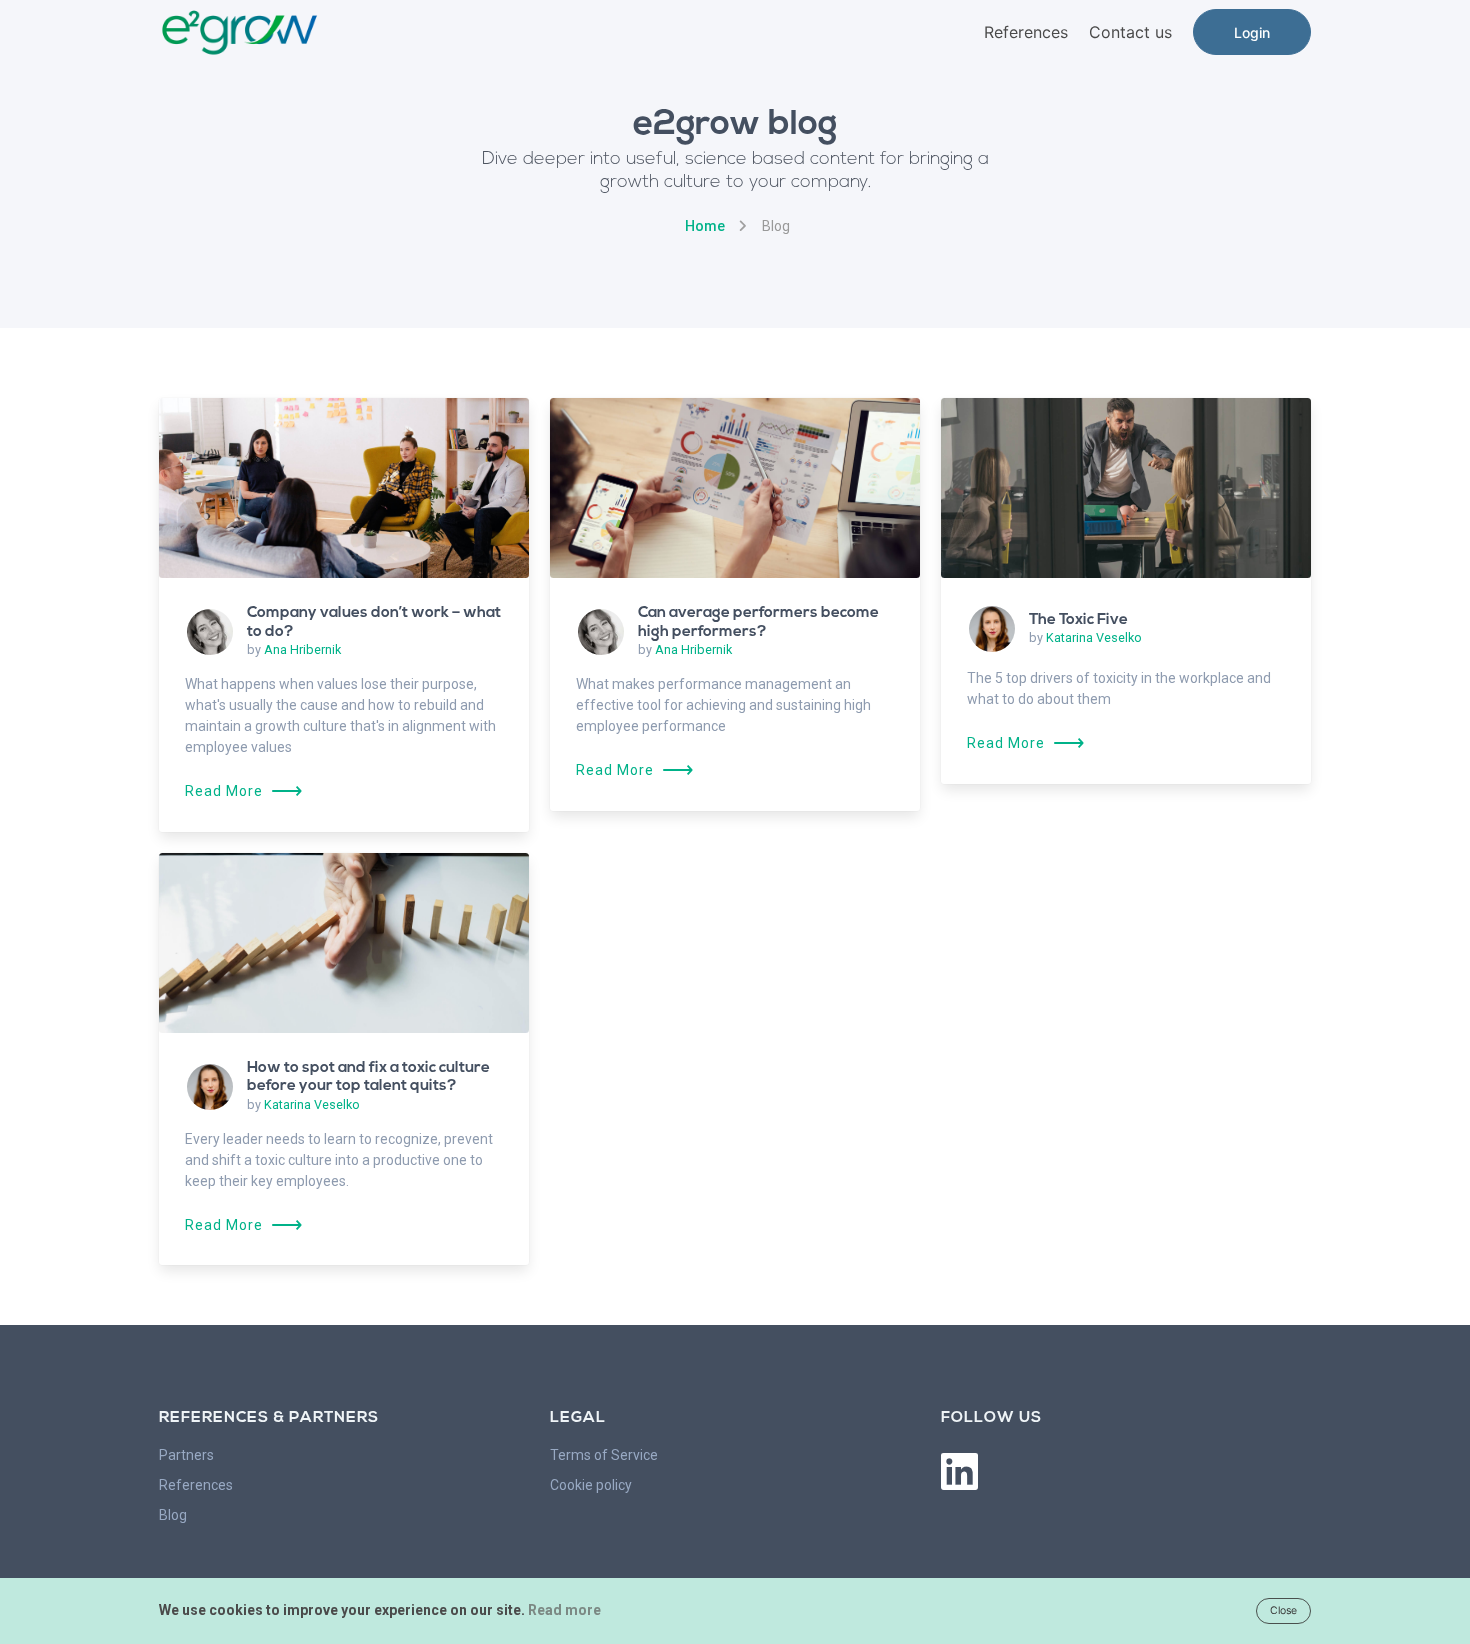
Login (1252, 32)
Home (705, 226)
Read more (564, 1610)
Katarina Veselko (1094, 637)
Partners (186, 1455)
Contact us (1130, 32)
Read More (244, 791)
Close (1283, 1610)
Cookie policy (591, 1485)
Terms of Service (604, 1455)
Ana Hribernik (302, 649)
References (1026, 32)
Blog (173, 1515)
